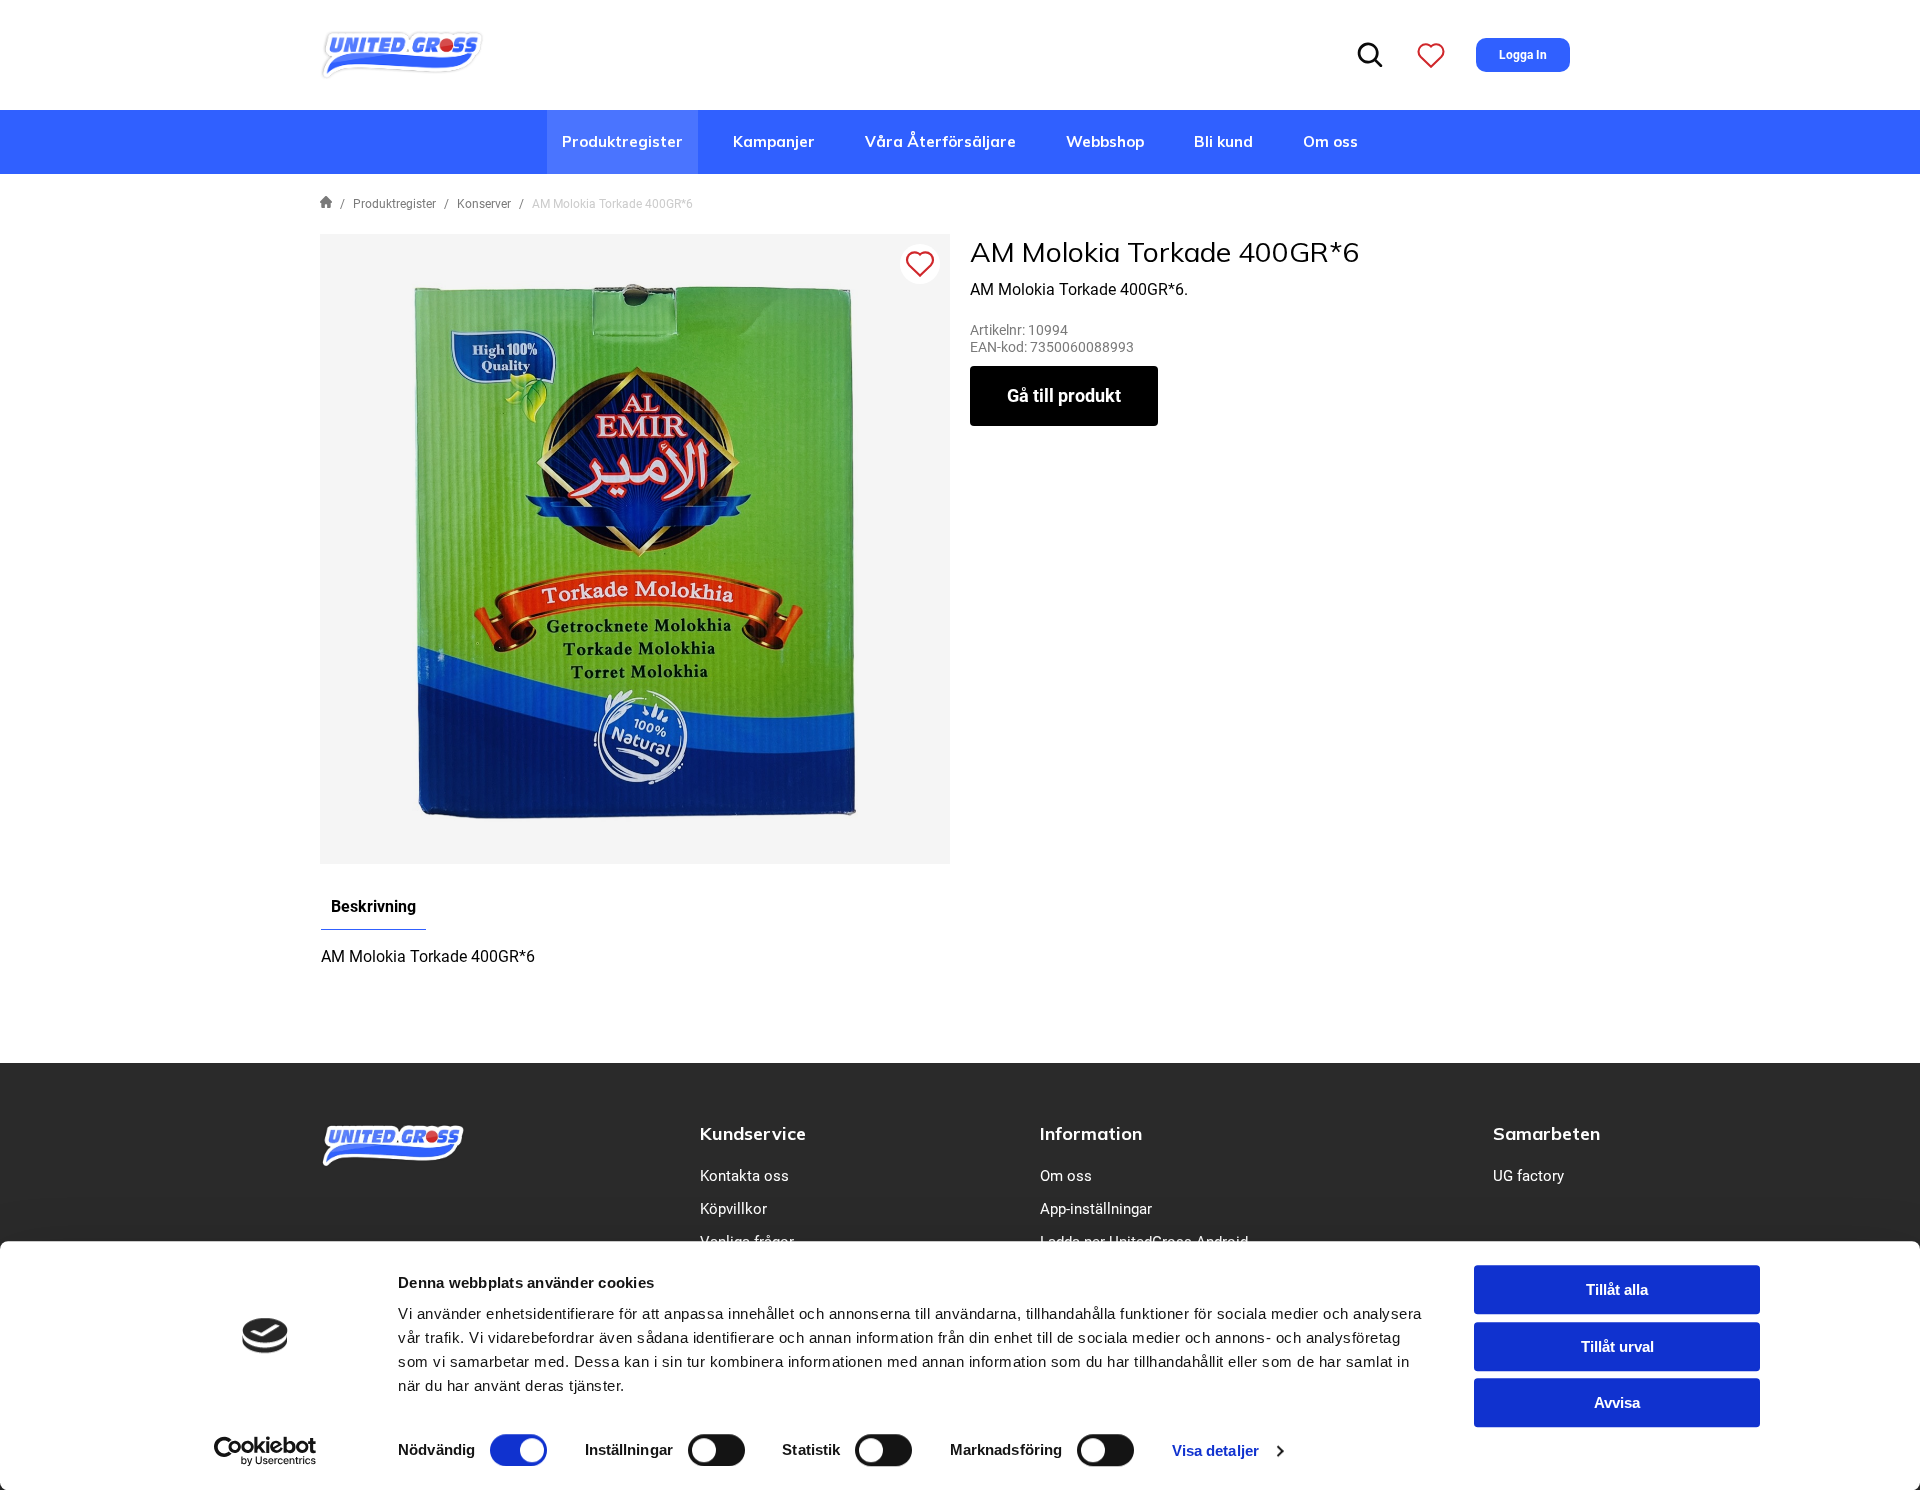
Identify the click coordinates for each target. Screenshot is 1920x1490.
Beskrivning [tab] (373, 906)
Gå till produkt (1064, 395)
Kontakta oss (744, 1176)
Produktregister (622, 141)
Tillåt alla (1617, 1289)
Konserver (484, 204)
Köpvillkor (733, 1209)
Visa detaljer (1215, 1450)
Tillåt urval (1617, 1346)
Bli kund (1223, 141)
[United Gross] (402, 53)
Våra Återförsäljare (940, 141)
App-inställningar (1096, 1209)
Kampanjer (774, 141)
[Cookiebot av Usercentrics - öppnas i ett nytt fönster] (265, 1451)
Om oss (1330, 141)
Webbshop (1105, 141)
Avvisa (1617, 1402)
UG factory (1528, 1176)
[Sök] (1370, 55)
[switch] (716, 1450)
